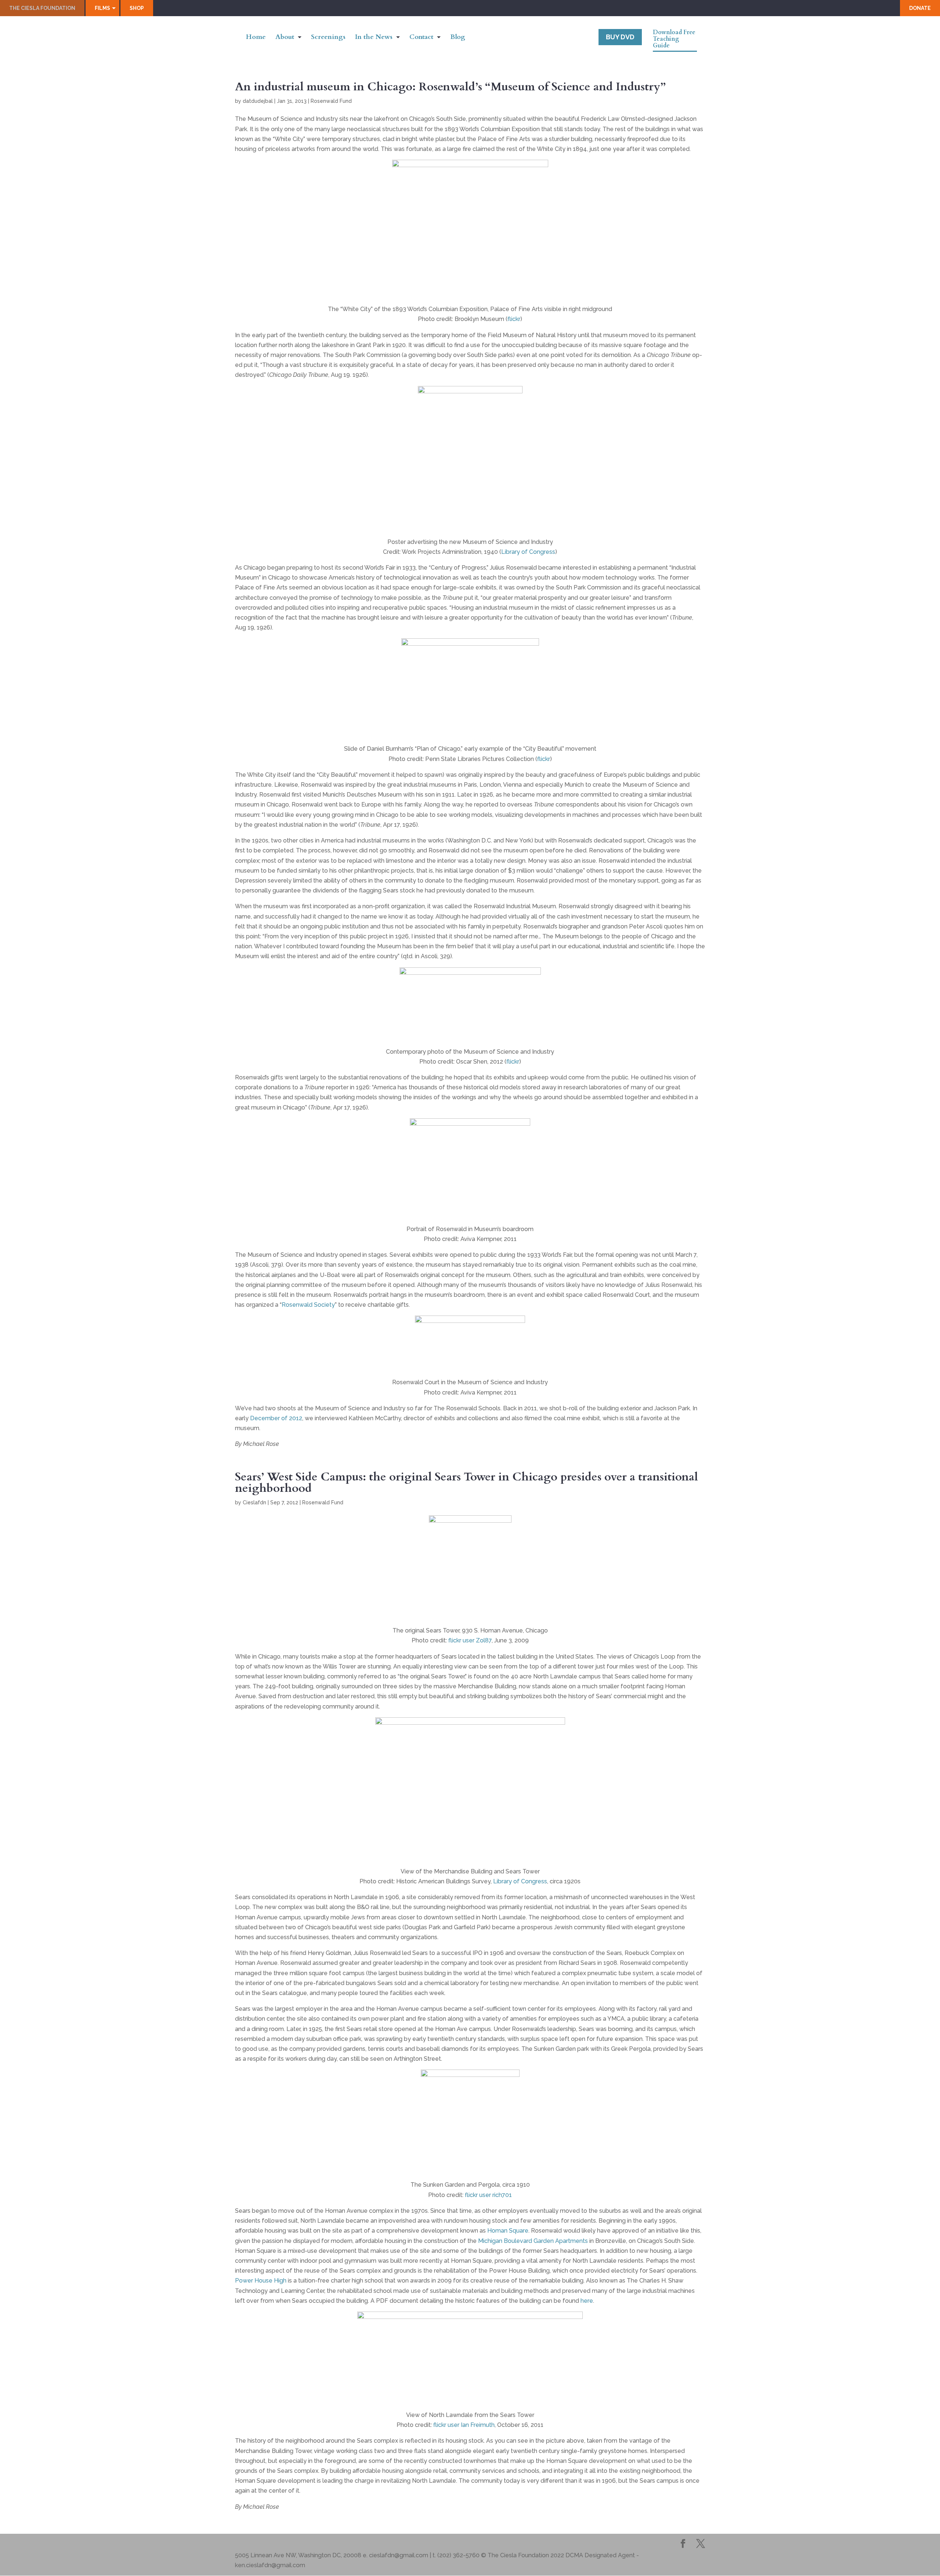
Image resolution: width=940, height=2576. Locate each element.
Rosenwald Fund (331, 101)
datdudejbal (258, 101)
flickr (514, 319)
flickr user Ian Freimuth (464, 2425)
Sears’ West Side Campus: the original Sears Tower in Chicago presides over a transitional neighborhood (467, 1482)
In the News (374, 38)
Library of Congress (528, 552)
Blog (458, 38)
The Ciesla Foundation (42, 8)
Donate (920, 8)
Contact (421, 38)
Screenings (328, 38)
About (285, 38)
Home (256, 38)
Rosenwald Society (308, 1305)
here (587, 2301)
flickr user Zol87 (470, 1640)
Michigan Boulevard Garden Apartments (533, 2241)
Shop (137, 8)
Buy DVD (620, 37)
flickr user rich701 (488, 2195)
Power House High (261, 2281)
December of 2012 (276, 1418)
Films (102, 8)
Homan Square (508, 2231)
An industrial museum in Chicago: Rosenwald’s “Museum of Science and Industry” (450, 87)
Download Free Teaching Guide (674, 39)
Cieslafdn (254, 1502)
